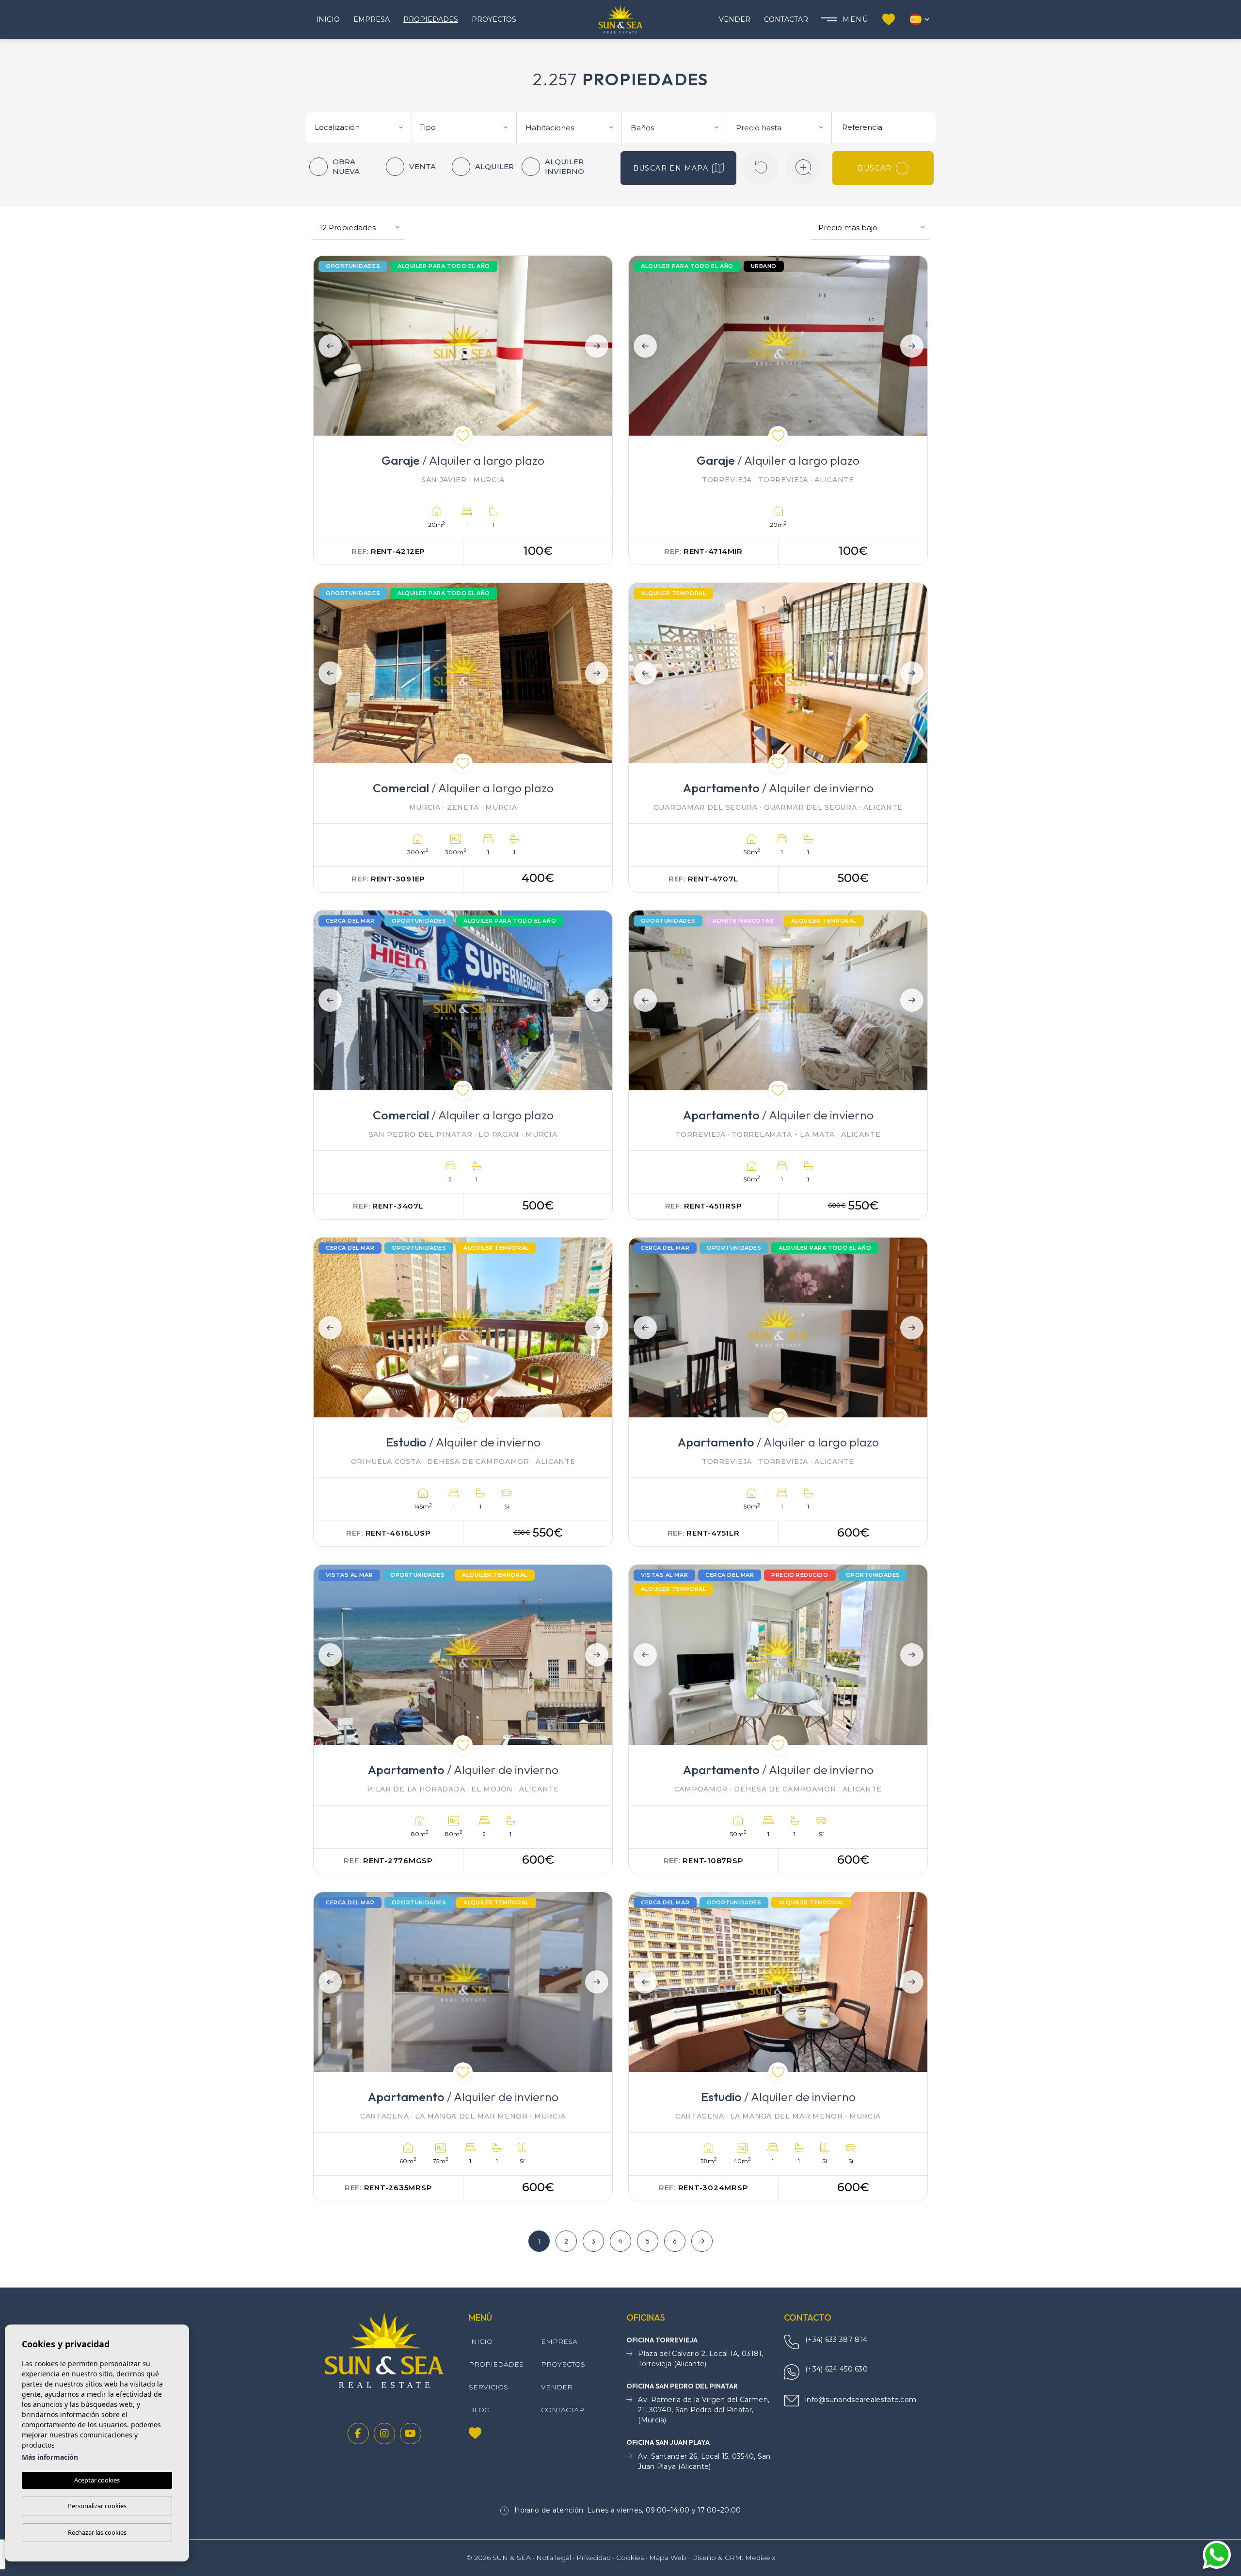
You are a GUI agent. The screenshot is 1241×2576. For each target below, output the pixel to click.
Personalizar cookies (97, 2506)
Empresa (372, 19)
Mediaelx (760, 2558)
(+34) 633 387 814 (836, 2340)
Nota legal (554, 2558)
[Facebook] (358, 2434)
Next (599, 346)
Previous (327, 346)
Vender (735, 19)
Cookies (630, 2558)
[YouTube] (411, 2434)
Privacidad (594, 2558)
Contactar (786, 19)
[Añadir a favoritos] (463, 436)
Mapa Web (668, 2558)
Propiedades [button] (431, 19)
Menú (855, 19)
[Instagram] (384, 2434)
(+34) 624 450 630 (836, 2369)
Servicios (488, 2387)
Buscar (875, 168)
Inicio (328, 19)
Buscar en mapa (671, 168)
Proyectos (494, 19)
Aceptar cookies (97, 2480)
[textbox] (362, 128)
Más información (50, 2457)
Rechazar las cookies (97, 2532)
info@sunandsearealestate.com (861, 2400)
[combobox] (360, 126)
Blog (479, 2410)
